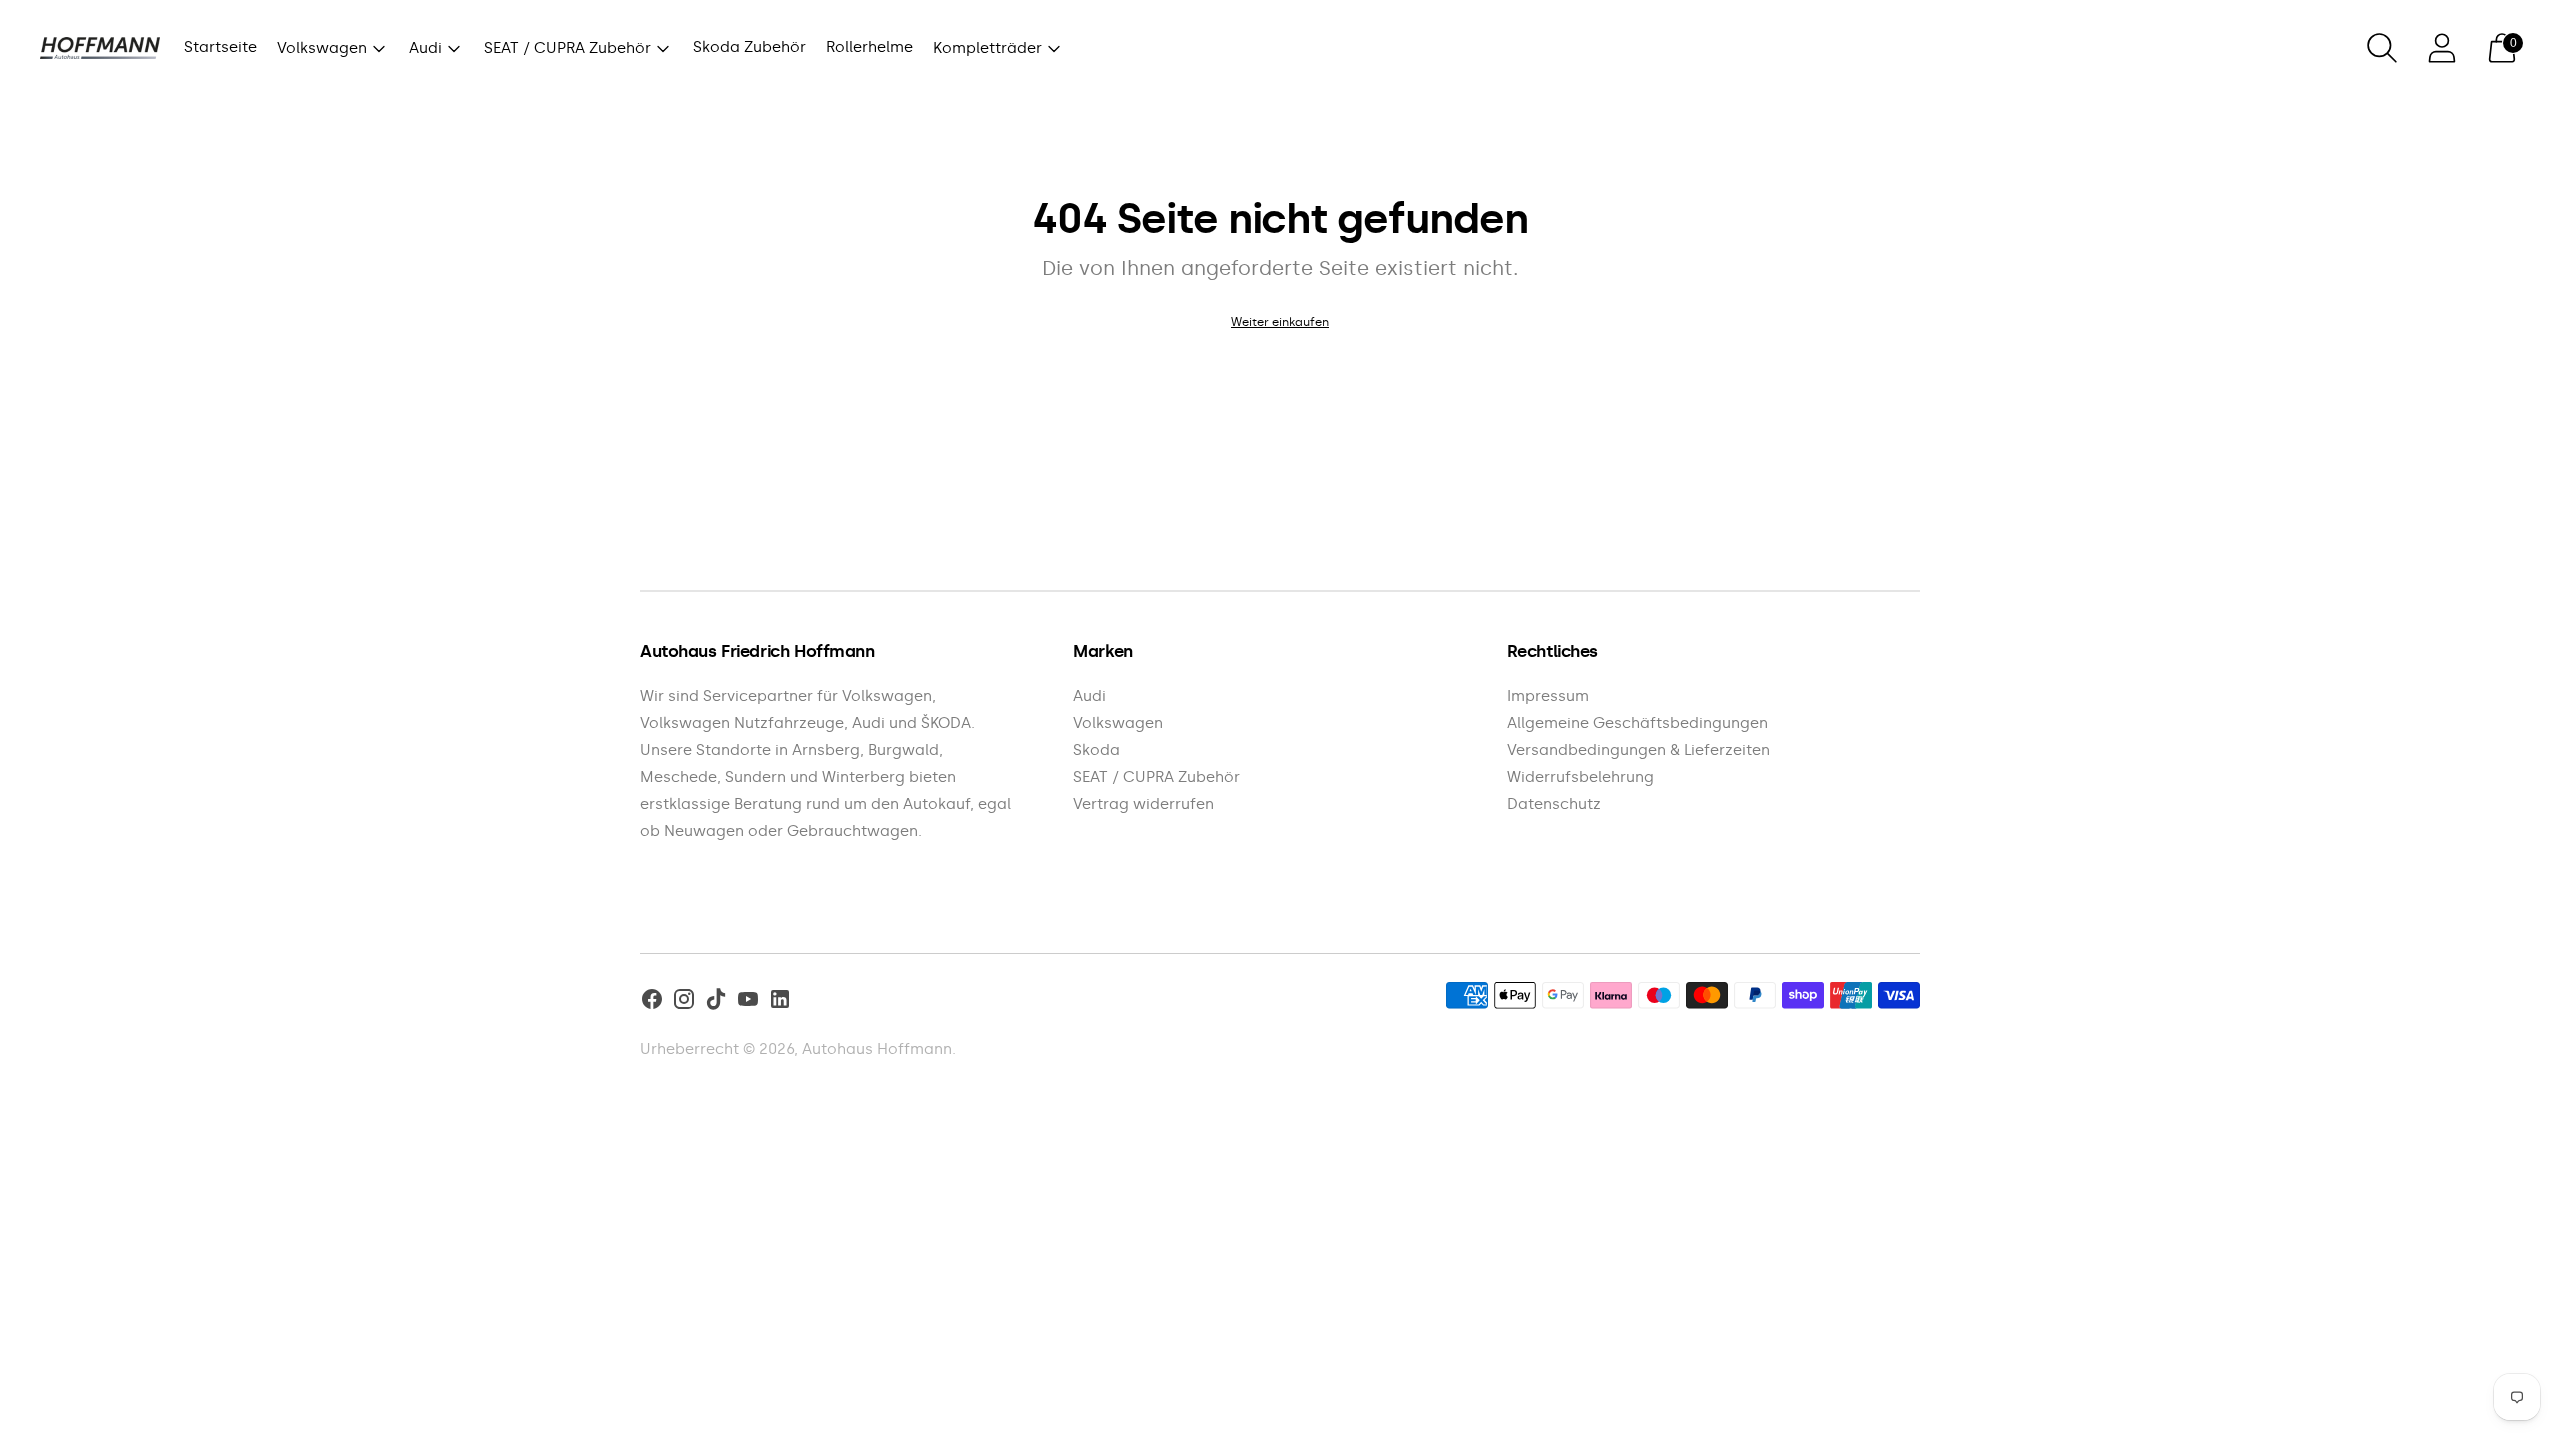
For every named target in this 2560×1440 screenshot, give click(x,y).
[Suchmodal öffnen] (2382, 48)
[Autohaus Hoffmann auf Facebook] (652, 1002)
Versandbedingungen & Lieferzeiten (1638, 750)
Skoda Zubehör (749, 47)
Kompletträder (987, 48)
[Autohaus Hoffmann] (100, 48)
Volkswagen (322, 48)
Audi (425, 48)
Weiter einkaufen (1280, 322)
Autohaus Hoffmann (877, 1049)
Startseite (220, 47)
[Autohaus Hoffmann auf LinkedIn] (780, 1002)
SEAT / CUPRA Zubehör (567, 48)
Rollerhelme (869, 47)
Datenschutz (1554, 804)
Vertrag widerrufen (1143, 804)
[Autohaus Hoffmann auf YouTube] (748, 1002)
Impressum (1548, 696)
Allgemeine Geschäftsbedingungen (1637, 723)
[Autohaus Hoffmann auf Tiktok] (716, 1002)
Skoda (1096, 750)
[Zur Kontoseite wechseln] (2442, 48)
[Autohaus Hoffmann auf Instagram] (684, 1002)
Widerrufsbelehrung (1580, 777)
